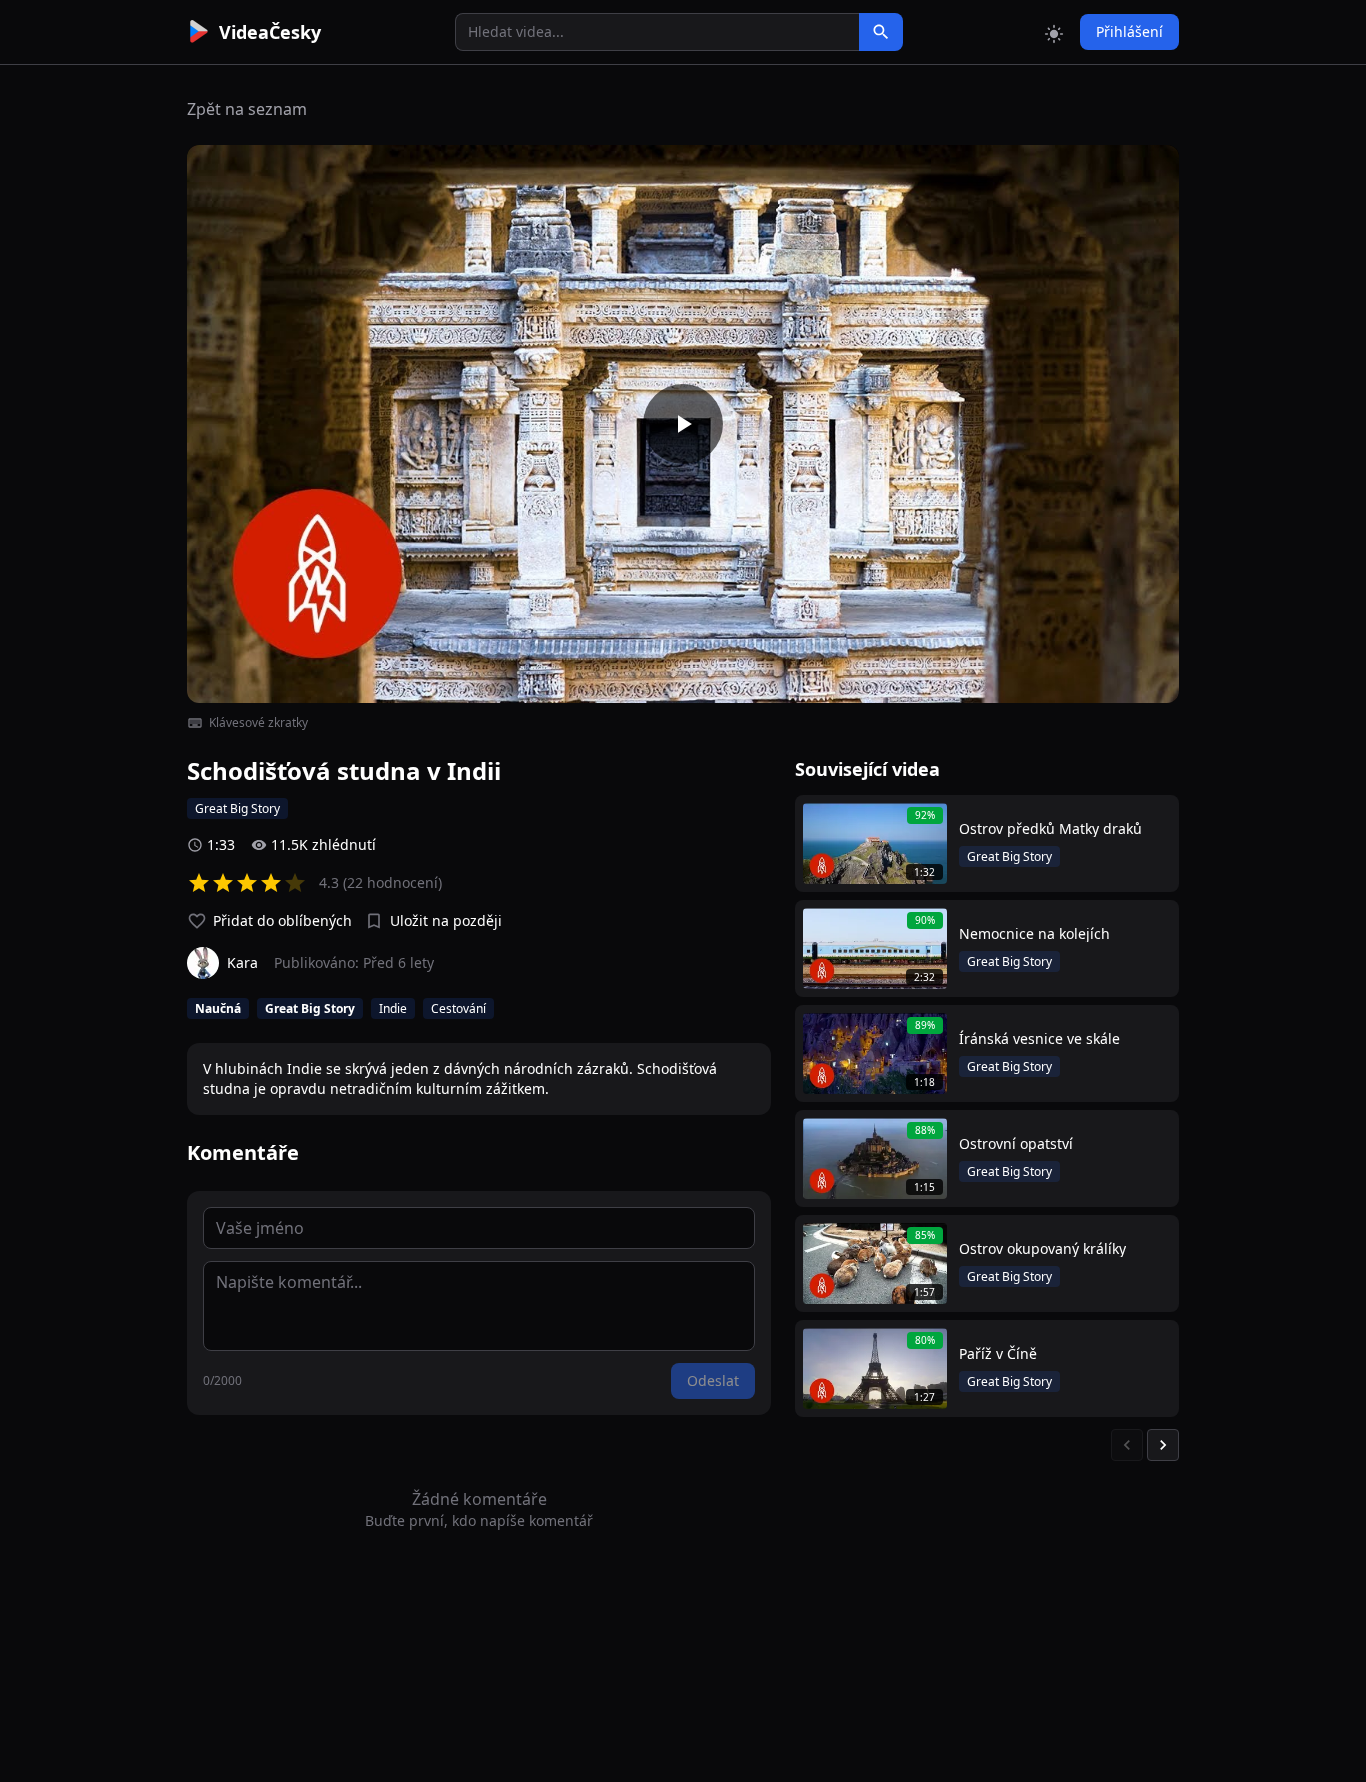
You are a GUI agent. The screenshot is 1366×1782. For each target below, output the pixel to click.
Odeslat (713, 1380)
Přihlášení (1129, 31)
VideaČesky (270, 32)
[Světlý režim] (1054, 32)
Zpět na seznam (247, 109)
